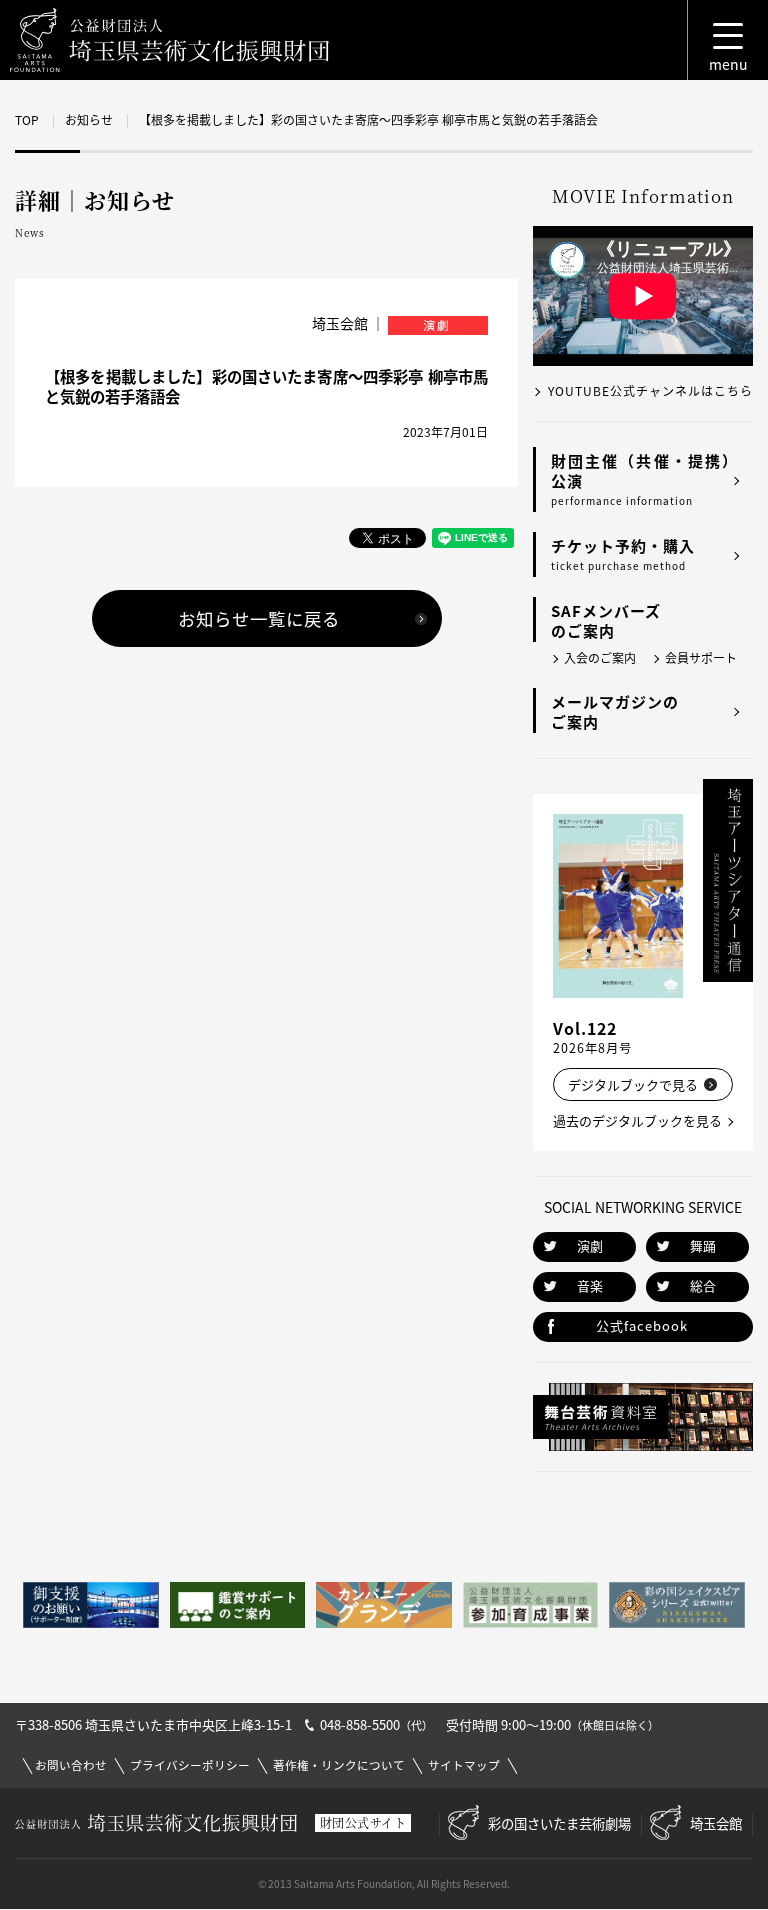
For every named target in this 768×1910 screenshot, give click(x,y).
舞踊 (703, 1245)
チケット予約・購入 (623, 554)
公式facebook (642, 1325)
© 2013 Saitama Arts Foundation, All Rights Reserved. (384, 1883)
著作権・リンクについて (339, 1765)
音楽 (590, 1285)
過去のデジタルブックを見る (637, 1120)
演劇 (590, 1245)
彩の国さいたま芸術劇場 (559, 1823)
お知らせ (89, 120)
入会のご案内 (600, 658)
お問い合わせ (71, 1765)
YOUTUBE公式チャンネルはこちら (650, 391)
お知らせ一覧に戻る (259, 619)
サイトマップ (464, 1765)
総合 (703, 1285)
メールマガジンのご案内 (615, 712)
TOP (27, 120)
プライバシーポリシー (190, 1765)
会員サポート (701, 658)
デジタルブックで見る (633, 1084)
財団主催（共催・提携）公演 (644, 479)
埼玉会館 (716, 1823)
